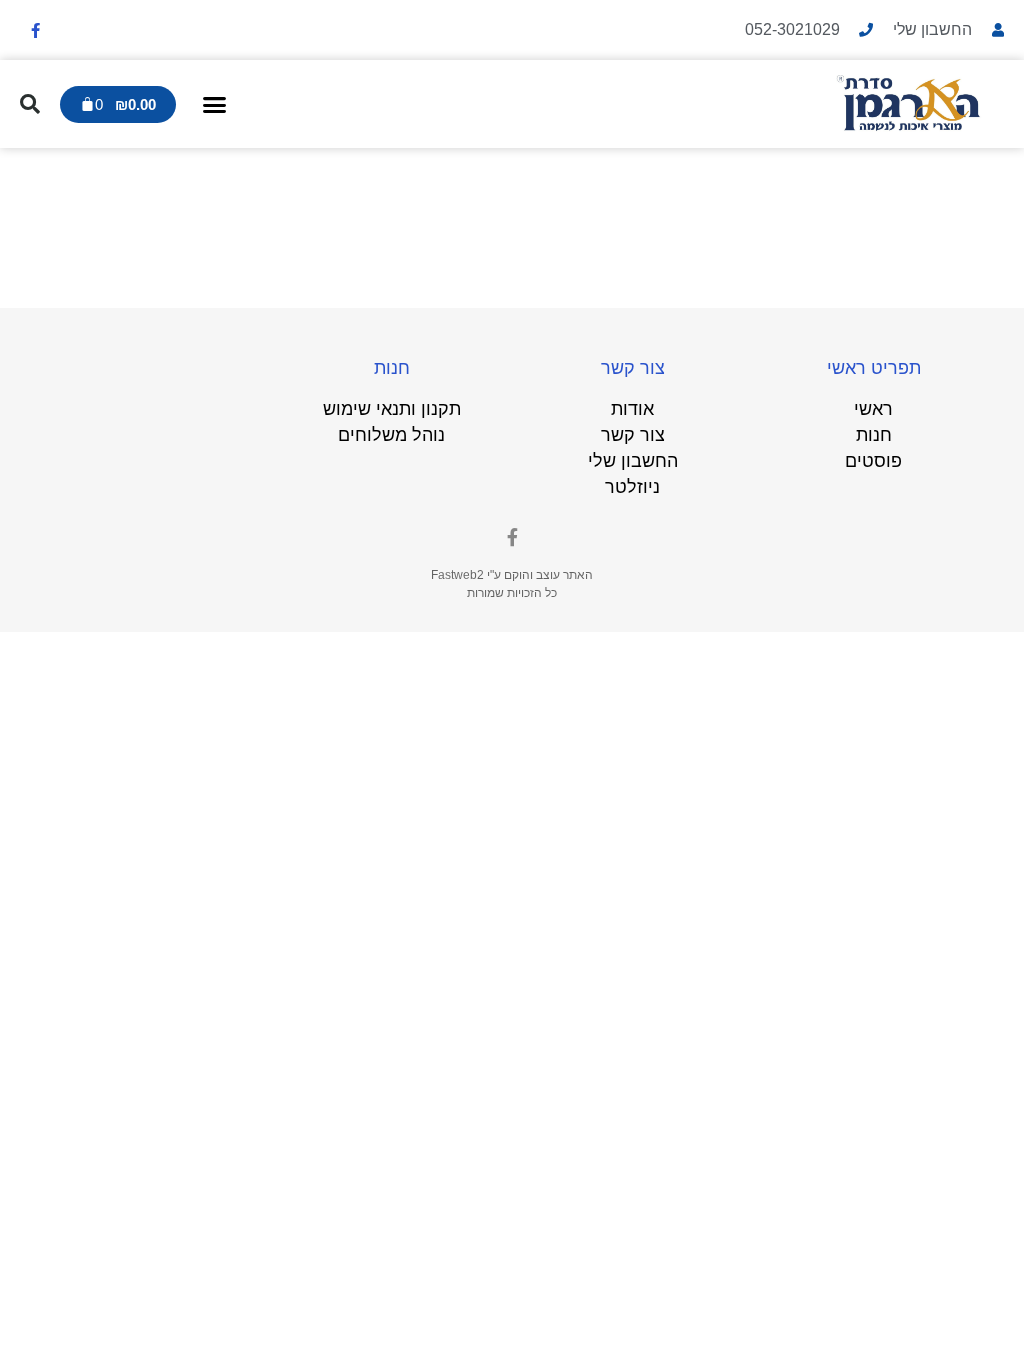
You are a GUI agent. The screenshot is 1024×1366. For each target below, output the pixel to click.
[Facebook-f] (35, 30)
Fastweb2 (457, 575)
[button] (215, 104)
